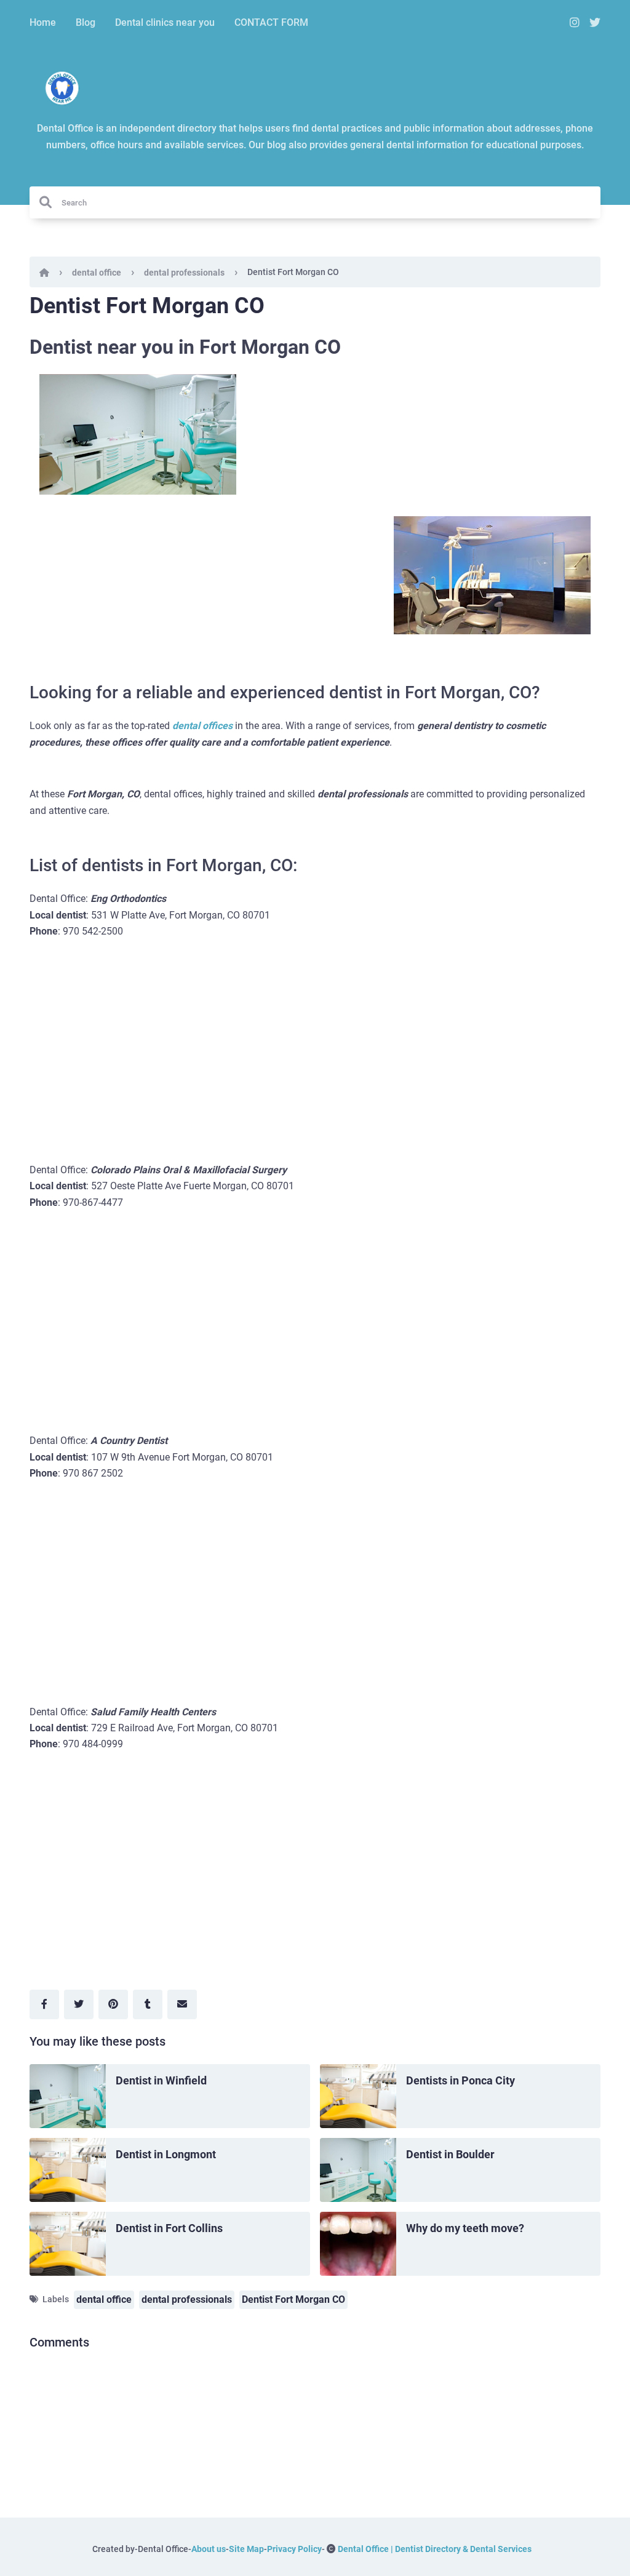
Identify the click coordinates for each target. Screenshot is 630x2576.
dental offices (202, 726)
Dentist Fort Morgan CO (293, 2299)
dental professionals (184, 273)
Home (43, 22)
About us (209, 2549)
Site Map (246, 2549)
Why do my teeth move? (465, 2228)
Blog (86, 22)
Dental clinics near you (165, 22)
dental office (97, 273)
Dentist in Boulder (450, 2154)
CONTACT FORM (271, 22)
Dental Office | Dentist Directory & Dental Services (435, 2549)
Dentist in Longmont (166, 2154)
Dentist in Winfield (161, 2080)
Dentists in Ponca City (461, 2080)
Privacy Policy (294, 2549)
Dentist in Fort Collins (169, 2228)
